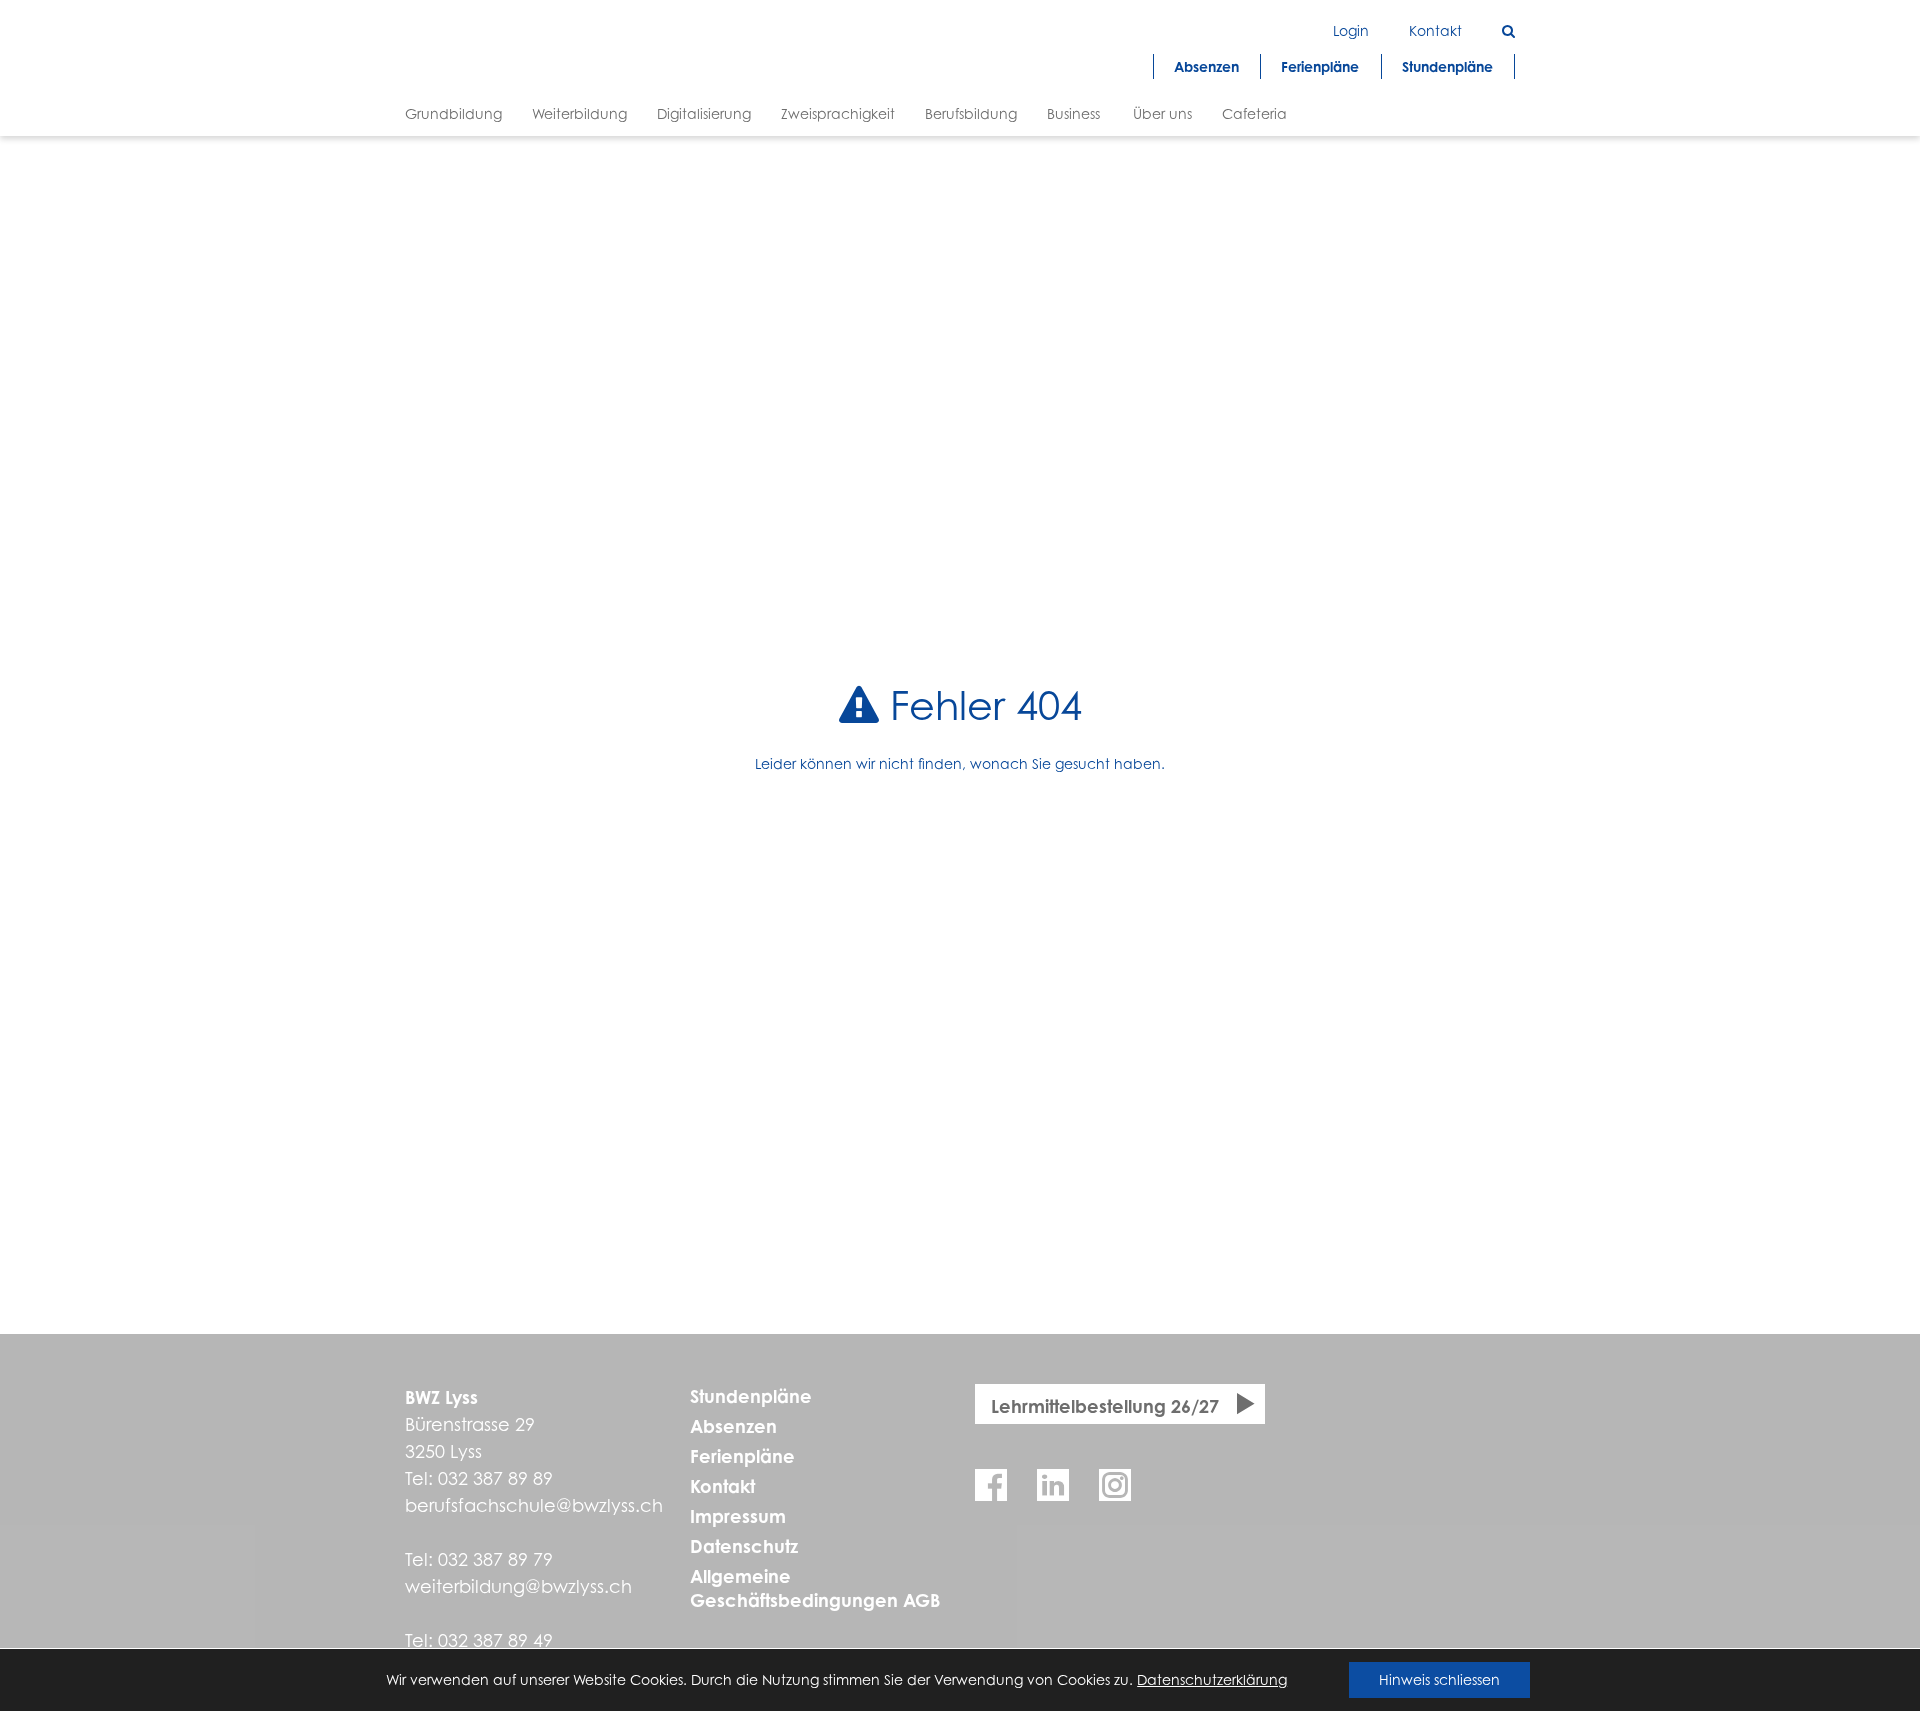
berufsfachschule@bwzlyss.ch (534, 1505)
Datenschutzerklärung (1212, 1679)
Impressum (738, 1516)
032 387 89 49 (495, 1640)
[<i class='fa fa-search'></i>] (1508, 30)
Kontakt (722, 1486)
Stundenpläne (751, 1396)
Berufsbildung (971, 113)
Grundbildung (453, 113)
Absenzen (733, 1426)
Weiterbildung (579, 113)
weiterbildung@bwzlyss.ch (518, 1586)
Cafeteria (1254, 113)
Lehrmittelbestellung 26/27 (1105, 1406)
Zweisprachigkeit (838, 113)
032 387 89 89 (495, 1478)
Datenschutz (744, 1546)
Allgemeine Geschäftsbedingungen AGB (815, 1588)
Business (1073, 113)
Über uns (1162, 113)
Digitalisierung (704, 113)
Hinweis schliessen (1439, 1679)
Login (1351, 30)
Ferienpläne (742, 1456)
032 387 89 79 (495, 1559)
